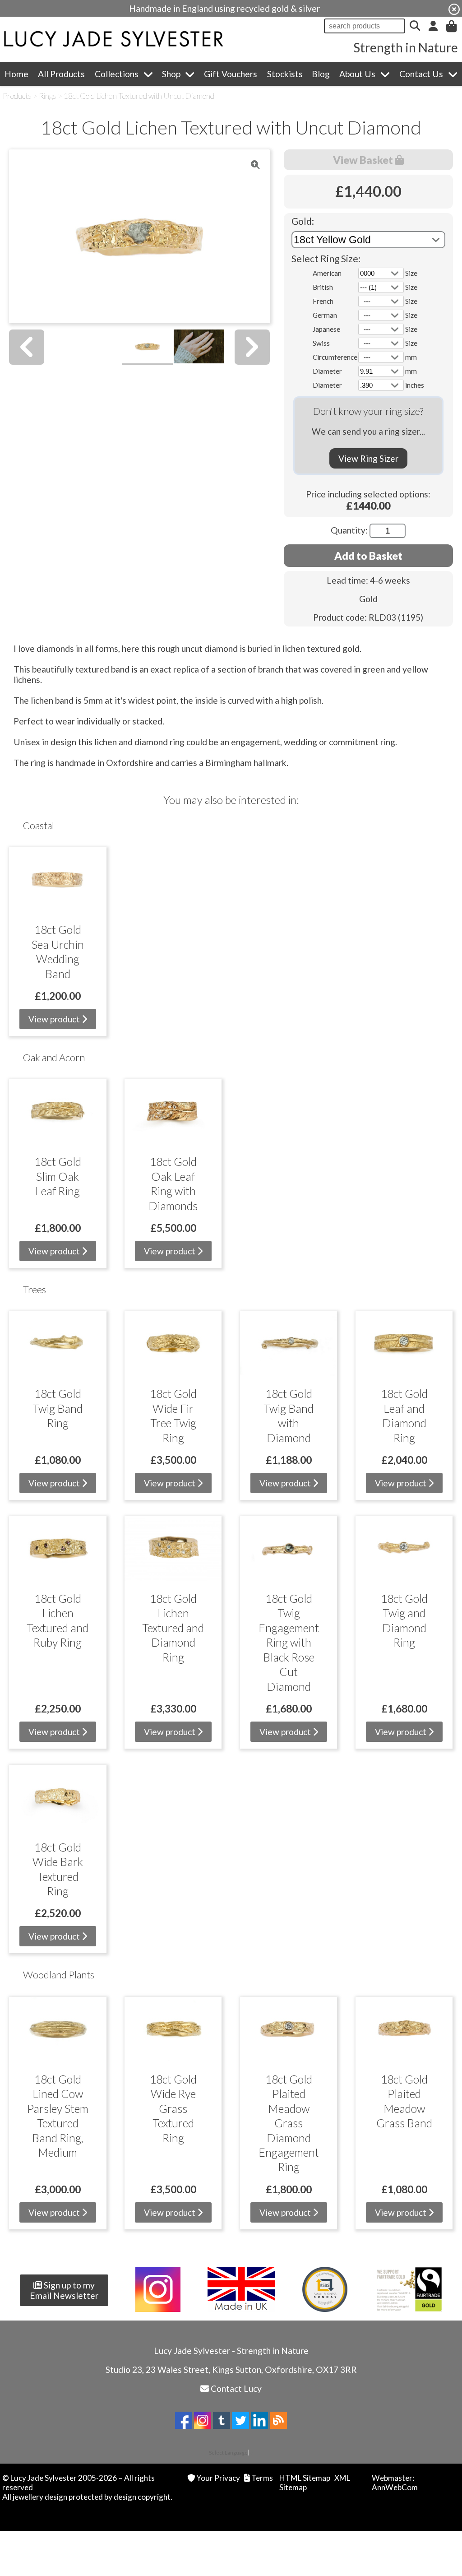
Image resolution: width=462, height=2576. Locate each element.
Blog (321, 74)
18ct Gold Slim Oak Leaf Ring (58, 1176)
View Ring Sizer (368, 458)
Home (16, 74)
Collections (117, 74)
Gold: (303, 221)
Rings (48, 96)
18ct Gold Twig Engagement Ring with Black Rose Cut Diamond (289, 1642)
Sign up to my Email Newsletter (64, 2290)
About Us (357, 74)
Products (17, 96)
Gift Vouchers (231, 74)
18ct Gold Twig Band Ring (58, 1408)
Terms (262, 2478)
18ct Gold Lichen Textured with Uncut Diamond (139, 96)
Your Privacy (218, 2478)
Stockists (285, 74)
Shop (171, 74)
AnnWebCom (395, 2487)
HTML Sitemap (305, 2478)
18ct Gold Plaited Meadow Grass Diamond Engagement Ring (289, 2123)
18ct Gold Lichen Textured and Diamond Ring (173, 1628)
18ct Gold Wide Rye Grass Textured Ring (173, 2108)
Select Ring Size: (326, 258)
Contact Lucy (236, 2388)
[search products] (415, 26)
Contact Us (421, 74)
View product (55, 1019)
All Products (61, 74)
